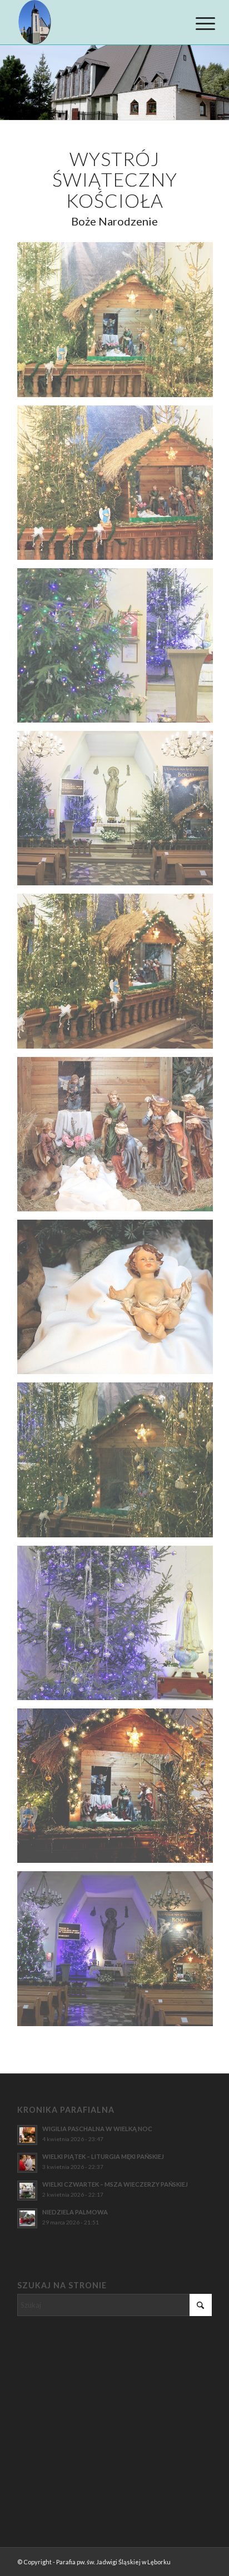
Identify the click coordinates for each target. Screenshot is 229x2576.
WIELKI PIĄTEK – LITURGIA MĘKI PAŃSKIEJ (103, 2156)
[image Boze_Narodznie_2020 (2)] (119, 487)
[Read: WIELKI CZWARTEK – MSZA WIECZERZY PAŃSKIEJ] (27, 2191)
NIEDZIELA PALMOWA (75, 2212)
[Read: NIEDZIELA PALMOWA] (27, 2218)
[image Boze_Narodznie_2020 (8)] (119, 1464)
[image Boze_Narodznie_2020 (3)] (119, 650)
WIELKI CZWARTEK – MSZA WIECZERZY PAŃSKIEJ (115, 2184)
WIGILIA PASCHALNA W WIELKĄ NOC (97, 2129)
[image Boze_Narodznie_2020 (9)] (119, 1627)
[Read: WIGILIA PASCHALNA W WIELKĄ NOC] (27, 2135)
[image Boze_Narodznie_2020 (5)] (119, 975)
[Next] (219, 83)
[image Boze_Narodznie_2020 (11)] (119, 1953)
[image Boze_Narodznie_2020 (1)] (119, 324)
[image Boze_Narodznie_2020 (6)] (119, 1138)
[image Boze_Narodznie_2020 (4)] (119, 812)
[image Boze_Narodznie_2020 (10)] (119, 1790)
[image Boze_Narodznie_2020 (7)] (119, 1301)
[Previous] (10, 83)
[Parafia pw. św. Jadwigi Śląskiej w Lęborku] (95, 22)
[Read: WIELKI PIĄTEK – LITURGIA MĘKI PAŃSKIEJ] (27, 2163)
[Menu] (197, 23)
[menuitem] (197, 23)
